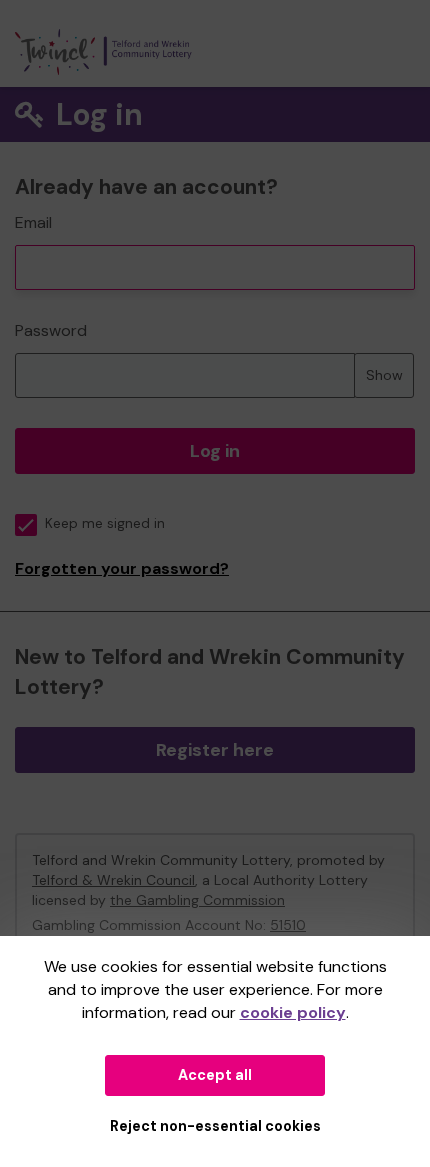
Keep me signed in (105, 523)
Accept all (215, 1075)
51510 (288, 925)
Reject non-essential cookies (215, 1126)
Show (384, 375)
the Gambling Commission (197, 900)
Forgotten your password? (122, 568)
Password (51, 330)
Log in (215, 451)
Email (33, 222)
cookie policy (293, 1012)
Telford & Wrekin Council (113, 880)
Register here (215, 750)
